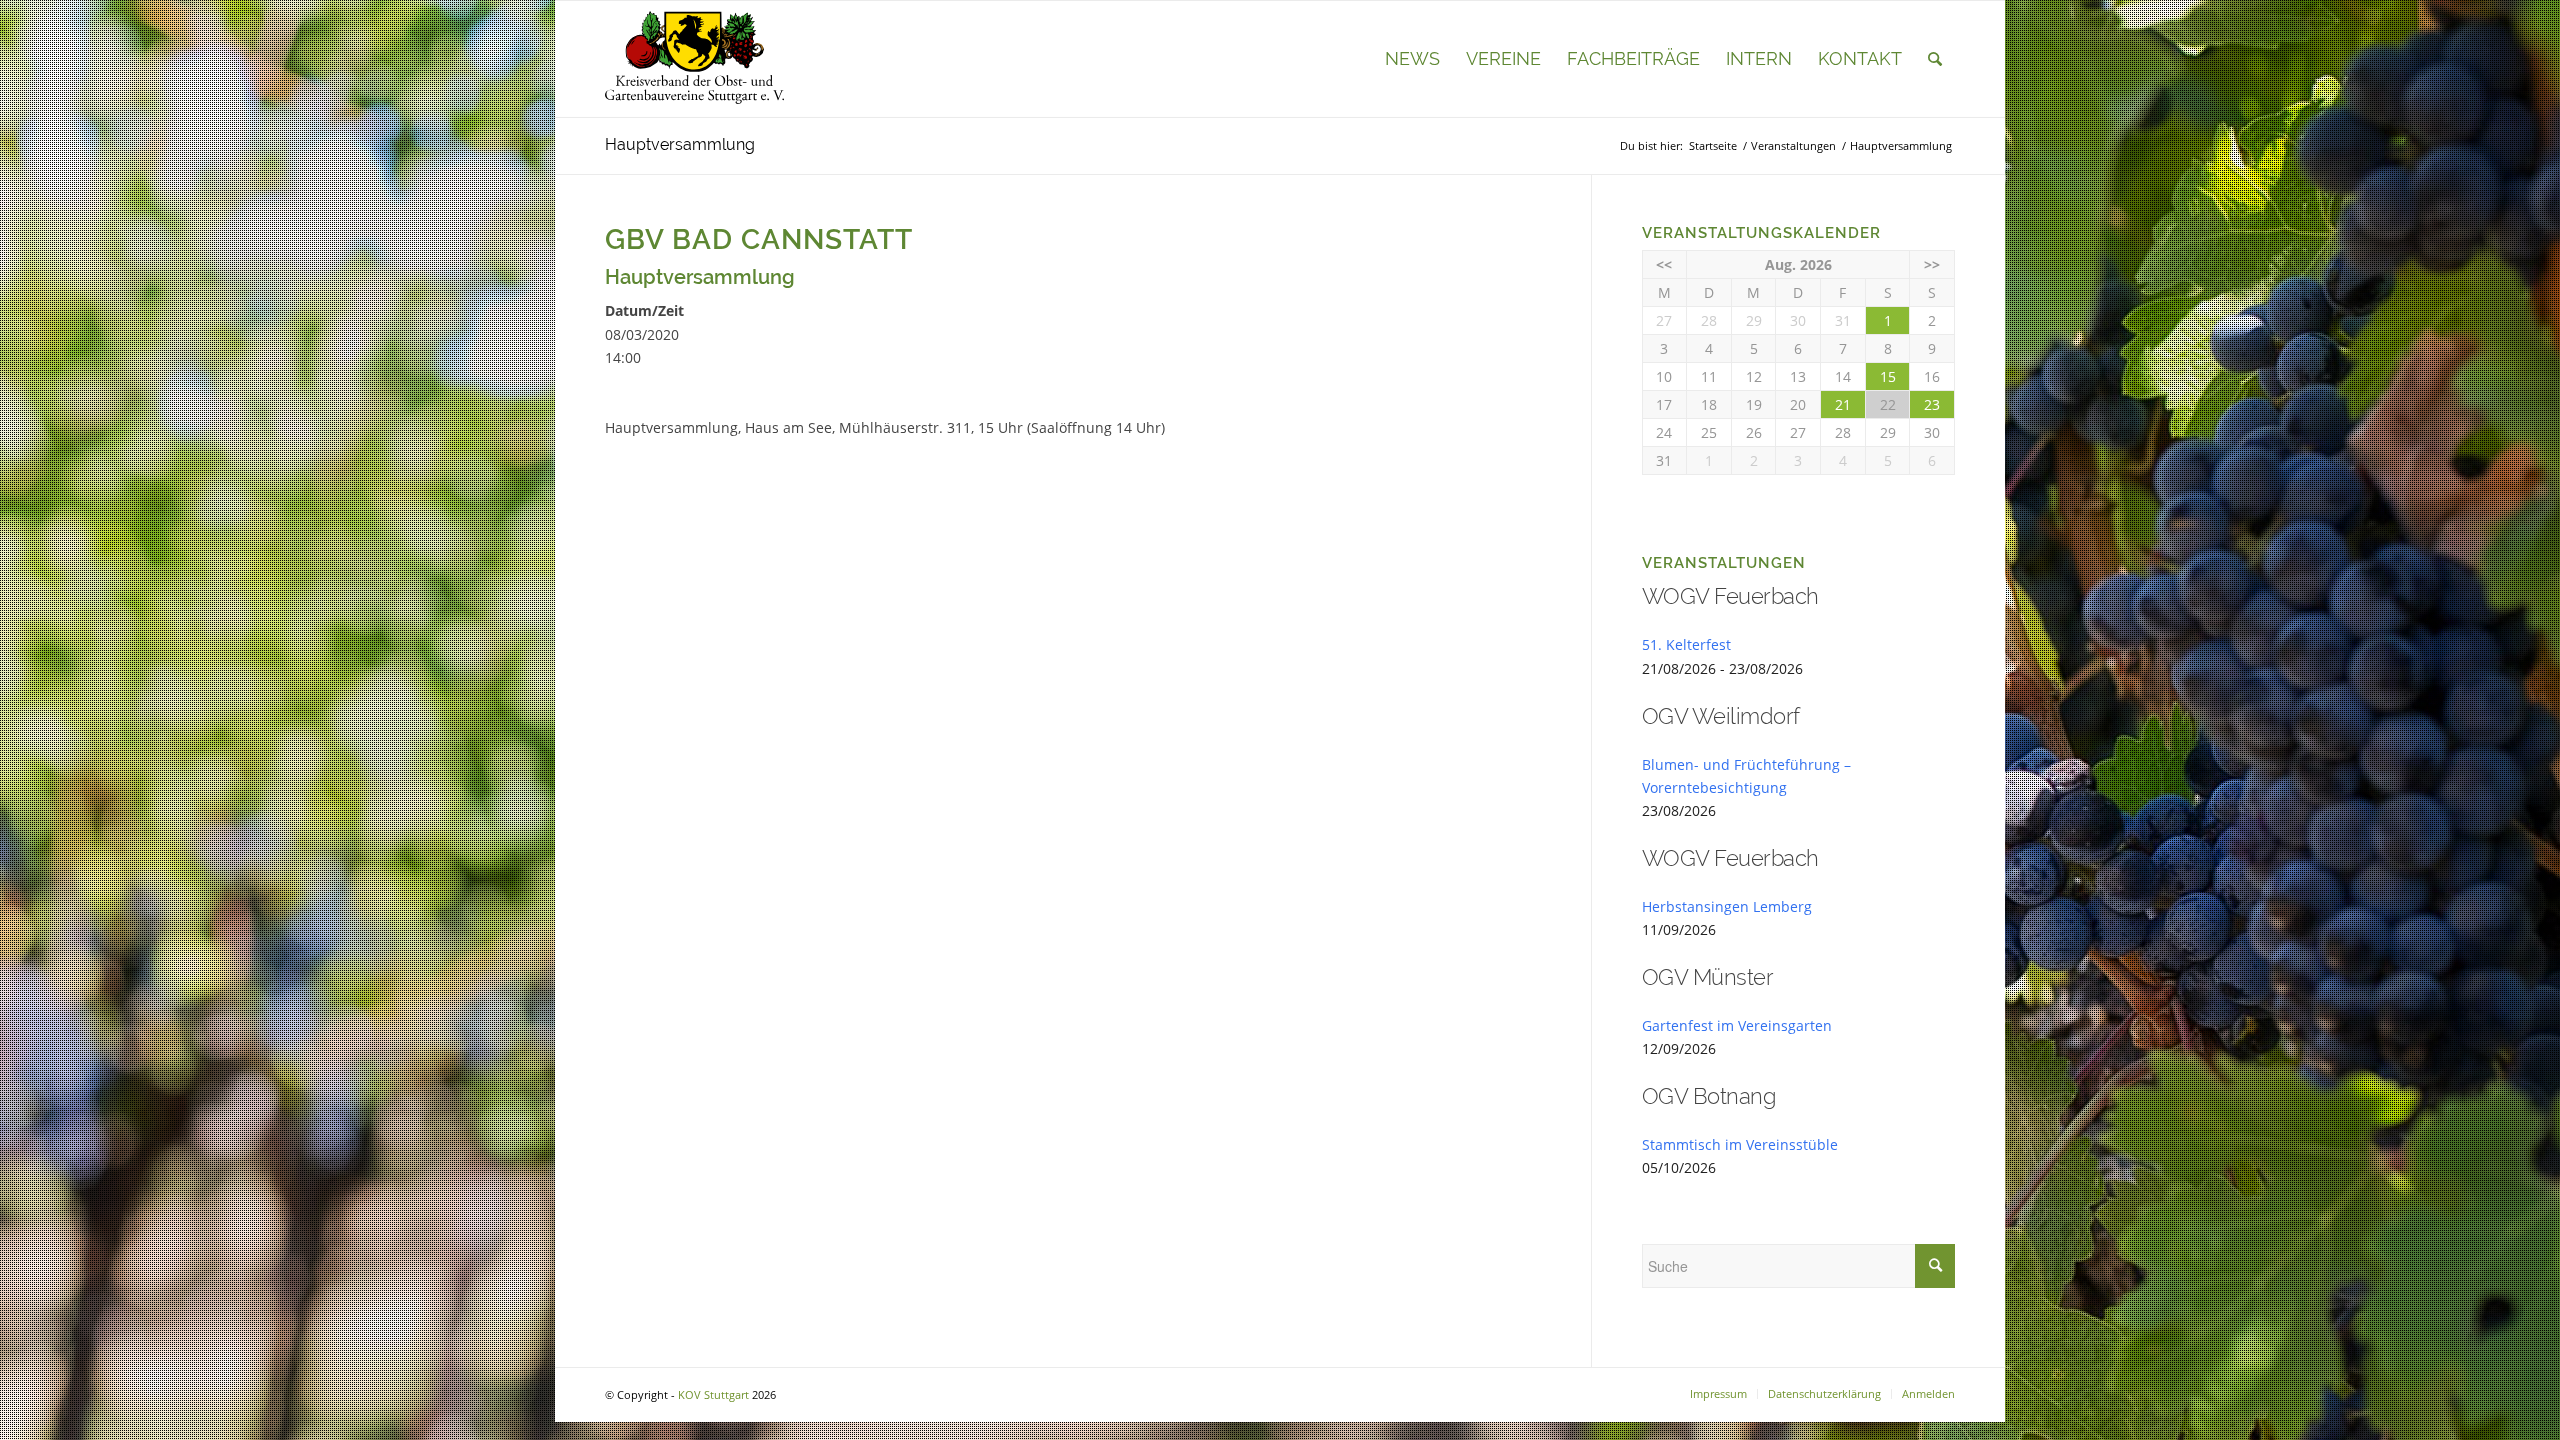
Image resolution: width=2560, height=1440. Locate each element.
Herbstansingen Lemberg (1727, 906)
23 (1932, 404)
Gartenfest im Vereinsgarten (1737, 1025)
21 (1843, 404)
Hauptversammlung (680, 144)
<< (1664, 264)
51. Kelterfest (1686, 644)
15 (1888, 376)
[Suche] (1935, 59)
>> (1932, 264)
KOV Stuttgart (713, 1394)
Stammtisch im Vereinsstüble (1740, 1144)
